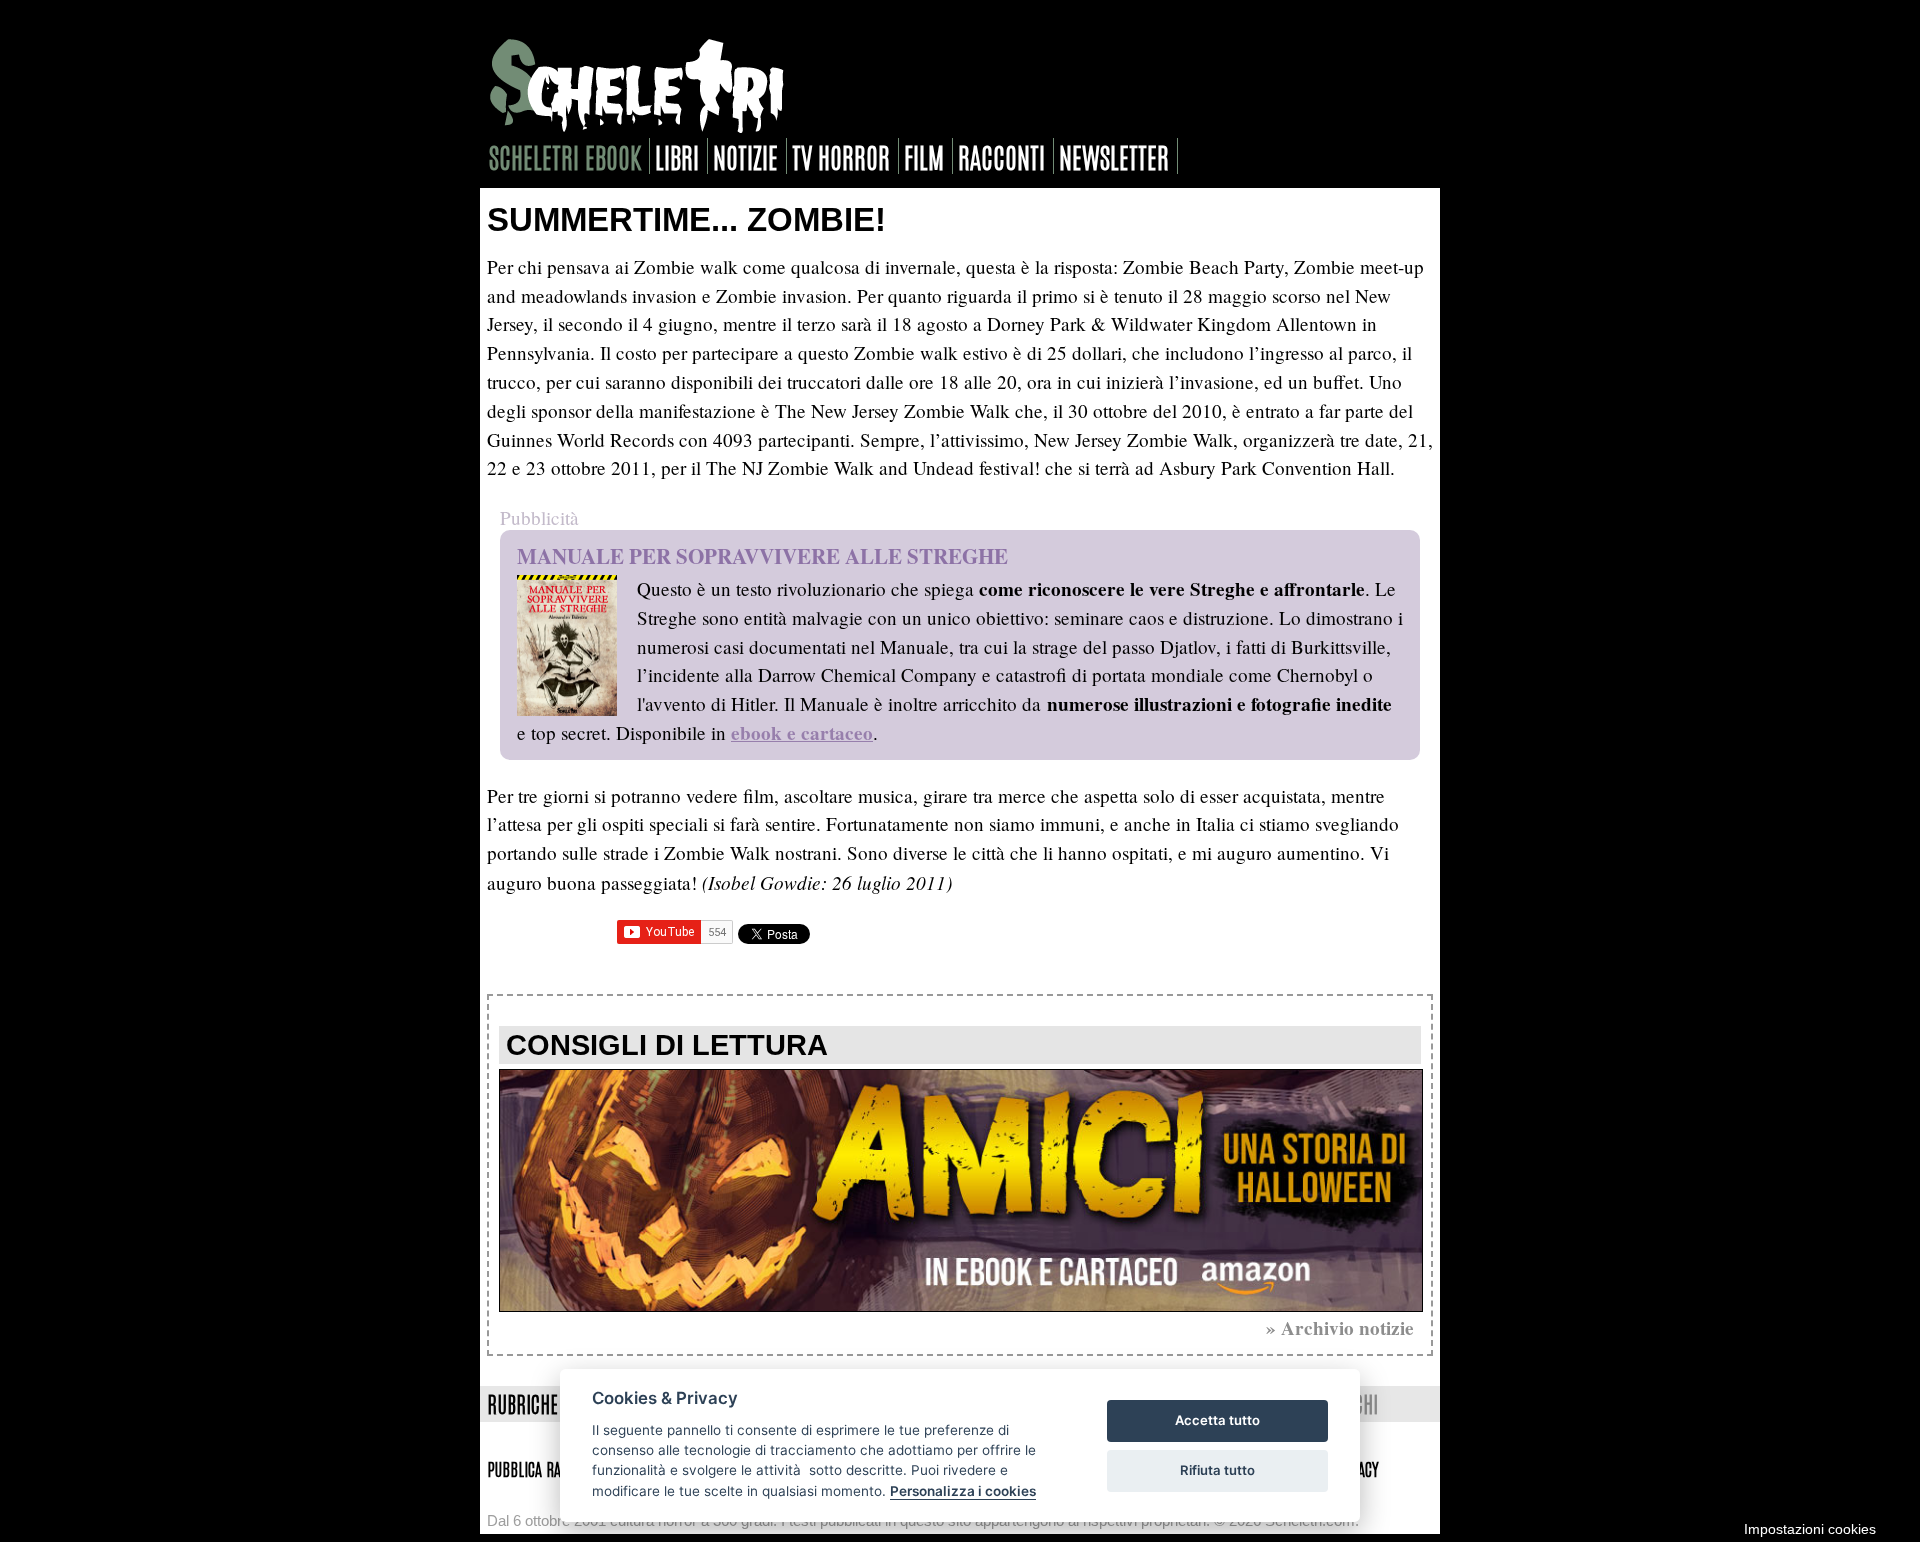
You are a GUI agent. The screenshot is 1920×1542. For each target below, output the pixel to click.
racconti (1001, 156)
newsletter (1114, 156)
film (924, 156)
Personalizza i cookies (963, 1491)
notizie (745, 156)
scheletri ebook (565, 156)
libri (677, 156)
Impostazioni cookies (1810, 1529)
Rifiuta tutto (1217, 1470)
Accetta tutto (1217, 1420)
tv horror (841, 156)
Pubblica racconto (544, 1468)
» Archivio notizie (1340, 1328)
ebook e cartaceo (802, 733)
